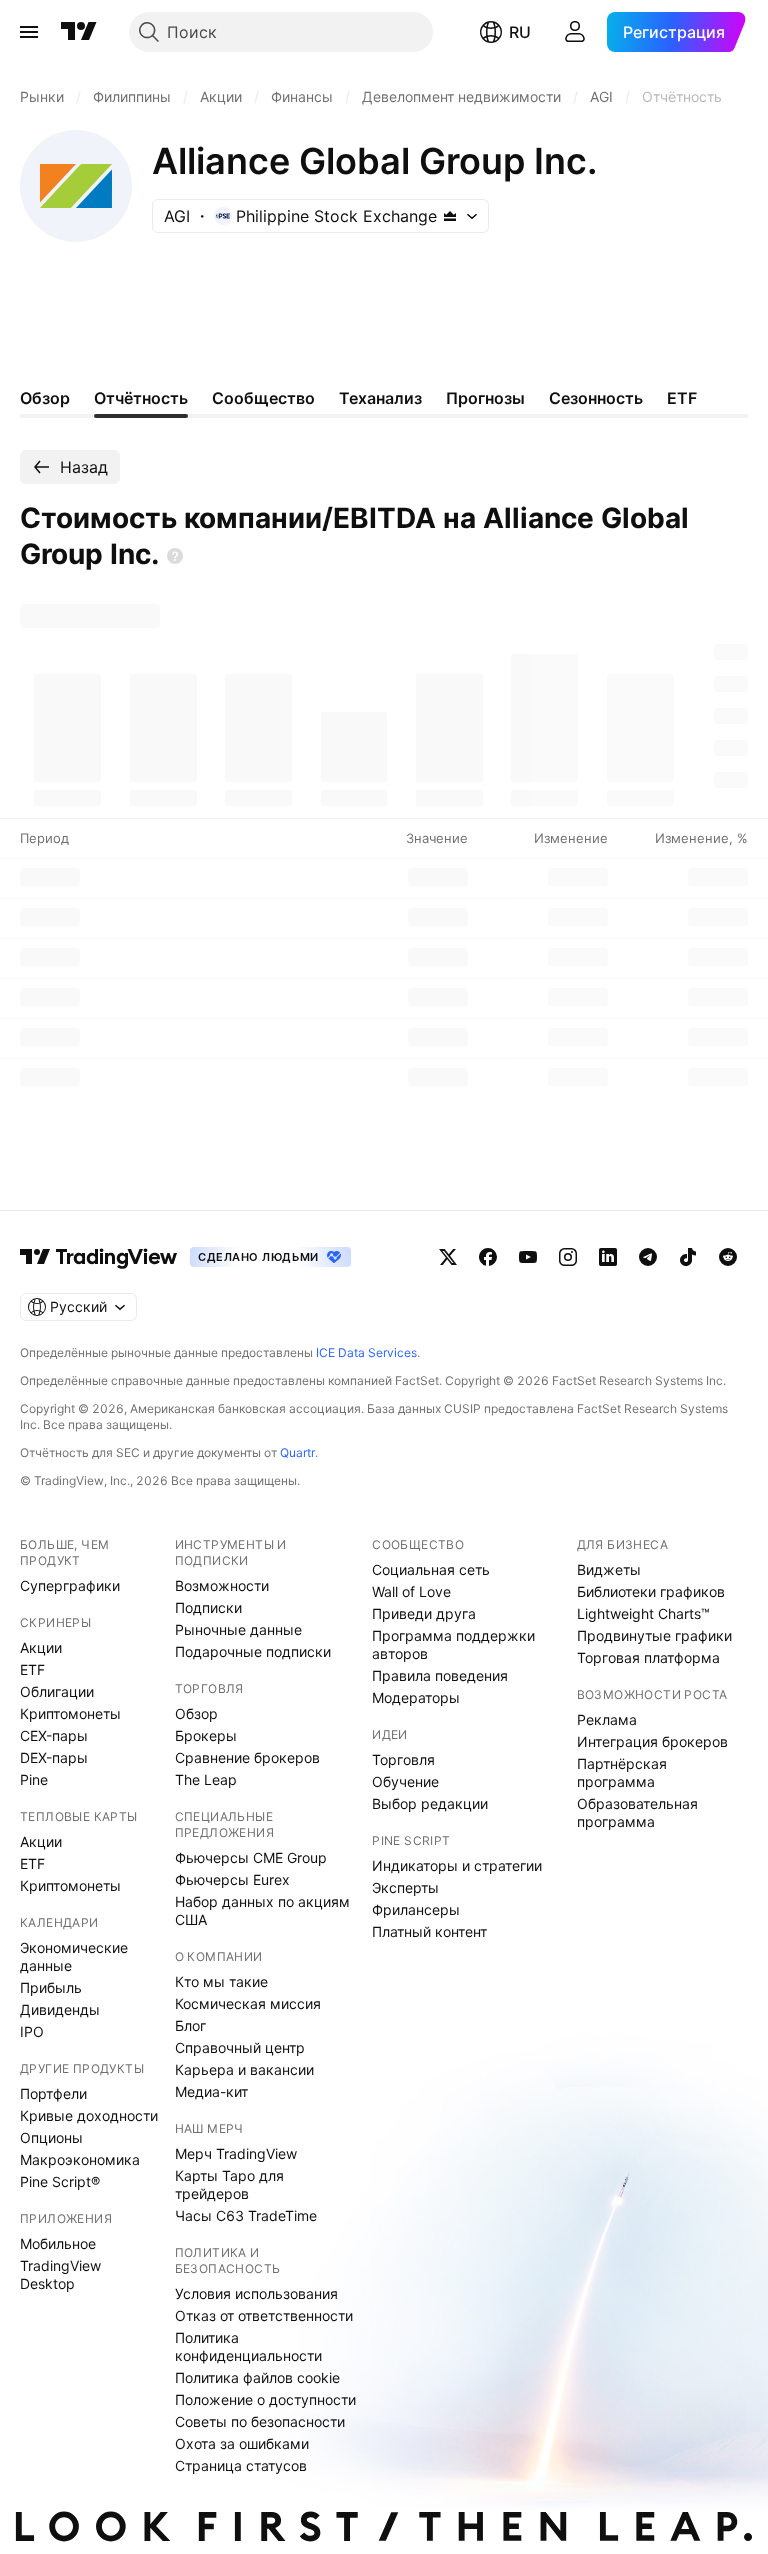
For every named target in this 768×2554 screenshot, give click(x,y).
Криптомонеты (70, 1713)
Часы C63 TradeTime (246, 2215)
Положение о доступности (265, 2399)
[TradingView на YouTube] (528, 1257)
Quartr (297, 1452)
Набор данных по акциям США (262, 1910)
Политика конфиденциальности (248, 2346)
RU (520, 32)
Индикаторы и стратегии (457, 1865)
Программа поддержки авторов (453, 1644)
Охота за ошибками (242, 2443)
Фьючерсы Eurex (232, 1879)
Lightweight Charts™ (643, 1613)
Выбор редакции (430, 1803)
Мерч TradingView (236, 2153)
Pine (34, 1779)
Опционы (51, 2137)
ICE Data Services (366, 1352)
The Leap (206, 1779)
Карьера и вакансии (244, 2069)
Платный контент (429, 1931)
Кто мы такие (221, 1981)
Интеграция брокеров (652, 1741)
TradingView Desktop (60, 2274)
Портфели (53, 2093)
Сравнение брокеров (247, 1757)
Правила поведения (440, 1675)
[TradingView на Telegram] (648, 1257)
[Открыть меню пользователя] (575, 32)
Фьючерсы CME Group (251, 1857)
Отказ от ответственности (264, 2315)
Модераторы (416, 1697)
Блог (190, 2025)
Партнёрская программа (622, 1772)
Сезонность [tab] (596, 398)
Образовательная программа (637, 1812)
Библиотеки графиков (651, 1591)
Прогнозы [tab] (485, 398)
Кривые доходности (89, 2115)
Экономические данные (74, 1956)
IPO (32, 2031)
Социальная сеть (431, 1569)
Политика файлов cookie (257, 2377)
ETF (32, 1669)
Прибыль (51, 1987)
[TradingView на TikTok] (688, 1257)
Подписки (208, 1607)
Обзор (196, 1713)
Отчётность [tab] (141, 398)
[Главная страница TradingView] (79, 32)
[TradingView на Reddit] (728, 1257)
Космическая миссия (248, 2003)
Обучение (405, 1781)
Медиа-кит (211, 2091)
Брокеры (206, 1735)
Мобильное (58, 2243)
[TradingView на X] (448, 1257)
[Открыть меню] (29, 32)
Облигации (57, 1691)
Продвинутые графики (654, 1635)
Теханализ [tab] (380, 398)
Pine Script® (60, 2181)
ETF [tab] (682, 398)
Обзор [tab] (45, 398)
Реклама (607, 1719)
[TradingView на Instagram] (568, 1257)
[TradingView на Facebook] (488, 1257)
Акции (41, 1647)
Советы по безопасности (260, 2421)
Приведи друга (424, 1613)
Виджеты (609, 1569)
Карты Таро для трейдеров (229, 2184)
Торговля (403, 1759)
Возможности (222, 1585)
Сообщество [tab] (263, 398)
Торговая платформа (648, 1657)
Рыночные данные (238, 1629)
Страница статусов (241, 2465)
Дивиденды (60, 2009)
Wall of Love (411, 1591)
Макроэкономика (80, 2159)
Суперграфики (70, 1585)
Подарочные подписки (253, 1651)
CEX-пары (54, 1735)
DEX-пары (54, 1757)
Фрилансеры (416, 1909)
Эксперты (405, 1887)
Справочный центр (240, 2047)
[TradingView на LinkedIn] (608, 1257)
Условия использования (256, 2293)
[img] (450, 216)
